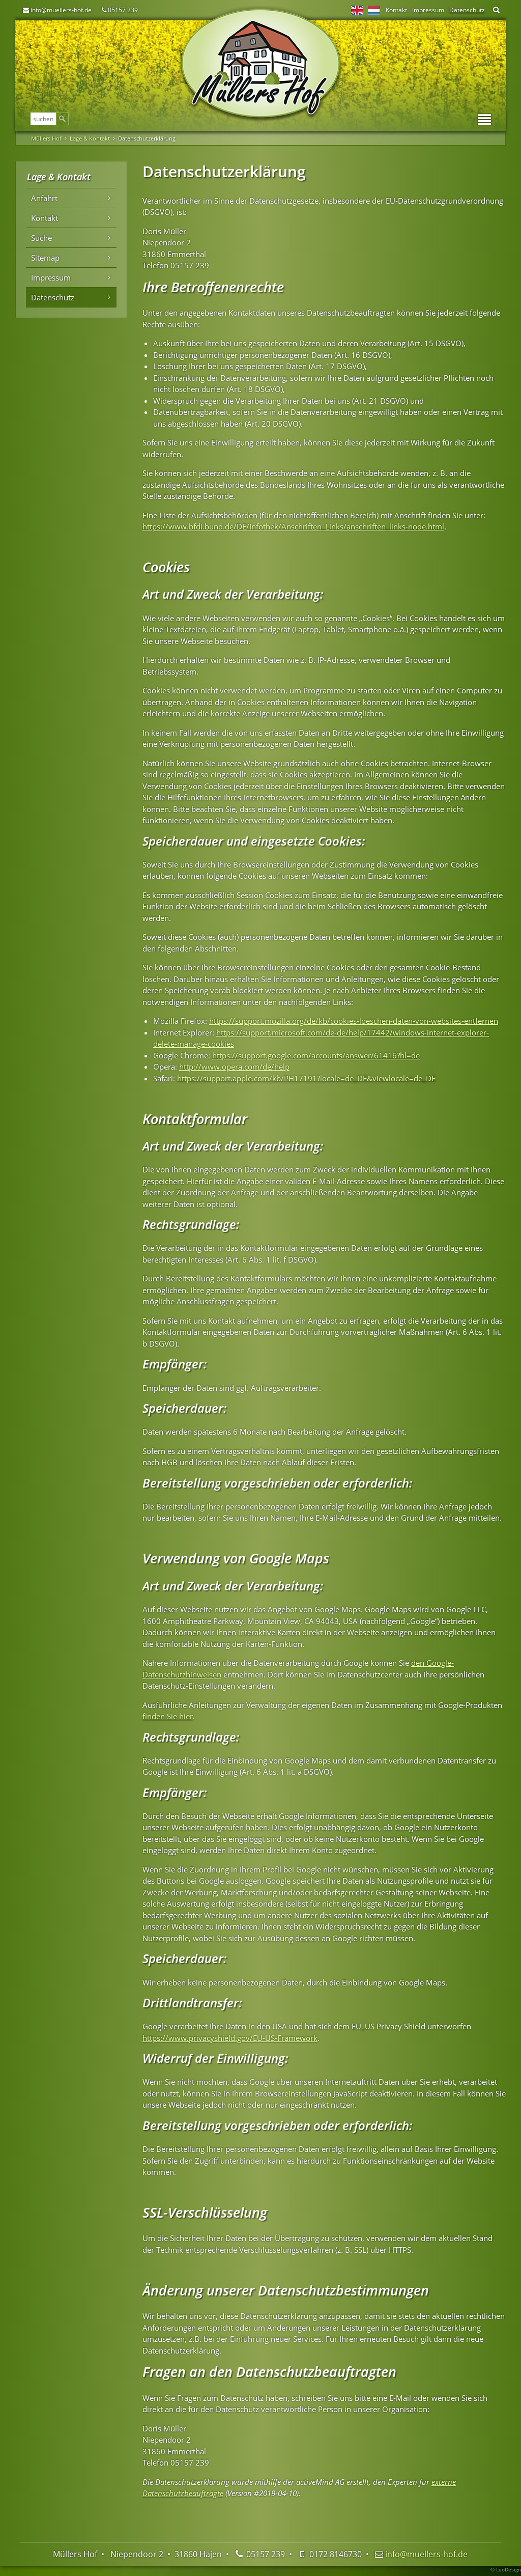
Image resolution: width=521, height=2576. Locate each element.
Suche (41, 238)
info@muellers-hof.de (61, 10)
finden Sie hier (168, 1716)
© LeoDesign (506, 2569)
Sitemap (45, 258)
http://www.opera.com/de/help (234, 1067)
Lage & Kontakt (90, 138)
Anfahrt (44, 198)
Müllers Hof (46, 138)
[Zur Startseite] (260, 64)
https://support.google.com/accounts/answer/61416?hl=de (316, 1055)
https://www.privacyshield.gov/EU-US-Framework (230, 2038)
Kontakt (396, 10)
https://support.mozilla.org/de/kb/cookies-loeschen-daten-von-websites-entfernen (354, 1021)
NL (374, 10)
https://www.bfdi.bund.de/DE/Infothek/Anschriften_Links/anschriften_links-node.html (293, 526)
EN (357, 10)
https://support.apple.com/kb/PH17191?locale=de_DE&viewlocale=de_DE (306, 1078)
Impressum (428, 10)
